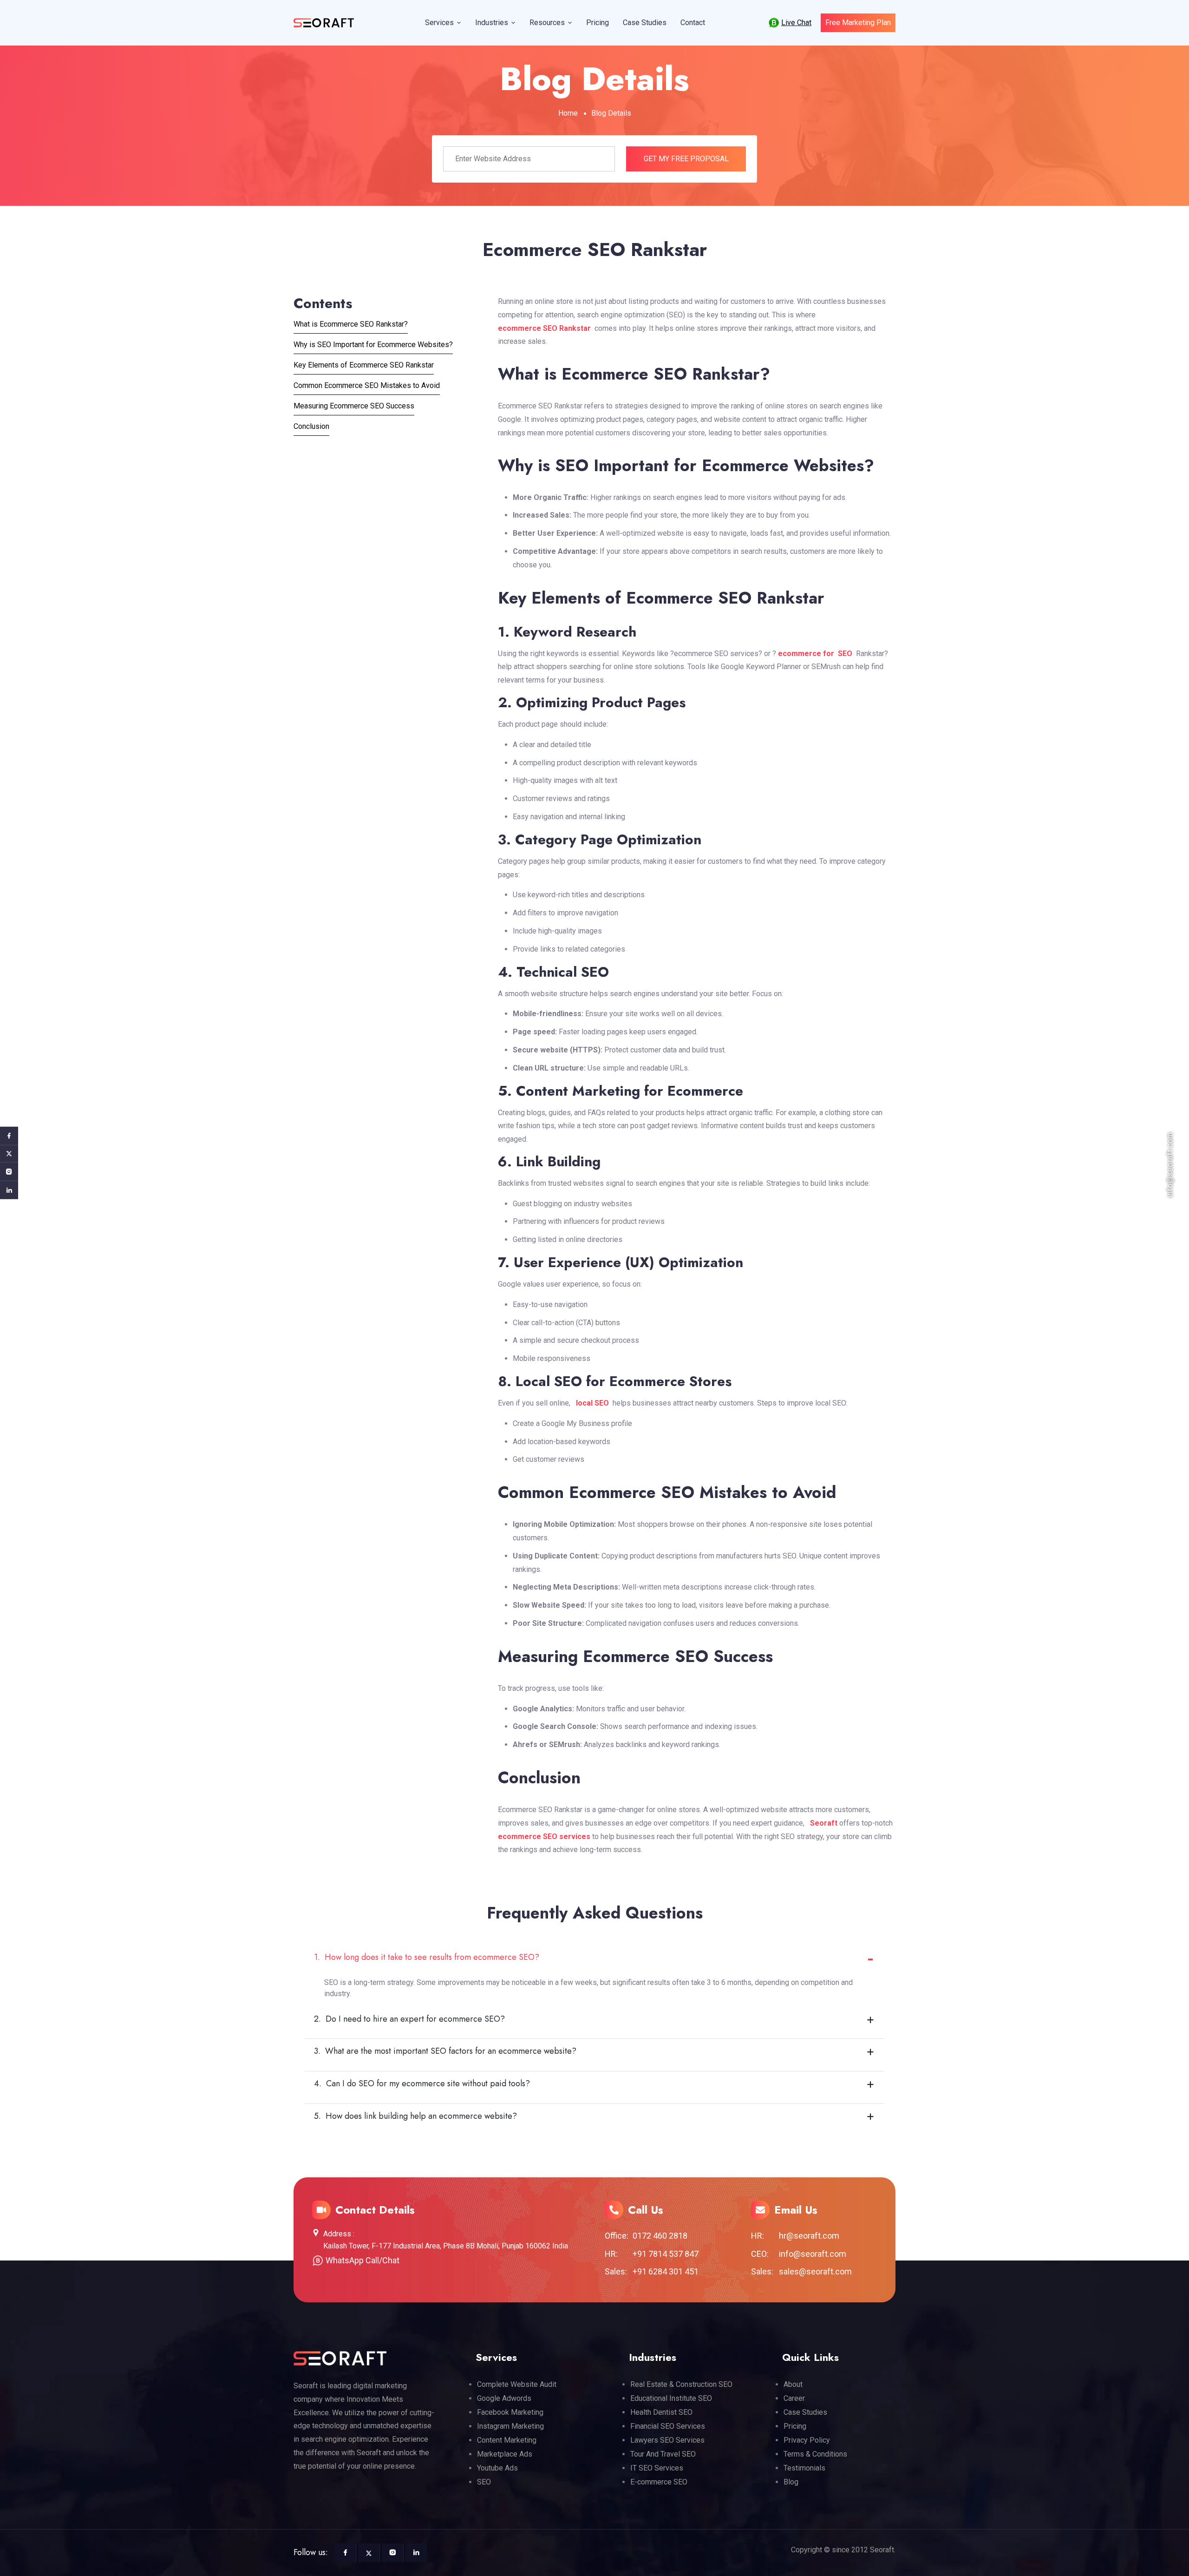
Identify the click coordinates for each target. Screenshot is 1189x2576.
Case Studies (645, 23)
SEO (484, 2482)
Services (439, 23)
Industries (492, 23)
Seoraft (824, 1823)
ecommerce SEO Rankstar (544, 328)
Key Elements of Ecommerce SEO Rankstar (364, 365)
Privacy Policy (807, 2440)
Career (794, 2398)
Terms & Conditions (815, 2454)
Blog (791, 2482)
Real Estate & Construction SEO (681, 2384)
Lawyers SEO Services (667, 2440)
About (793, 2384)
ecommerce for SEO (817, 654)
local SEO (590, 1403)
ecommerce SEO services (544, 1837)
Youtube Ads (497, 2468)
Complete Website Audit (517, 2384)
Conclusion (311, 426)
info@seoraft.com (813, 2254)
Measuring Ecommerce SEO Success (354, 406)
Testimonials (804, 2468)
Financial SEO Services (668, 2426)
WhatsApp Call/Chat (363, 2260)
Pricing (598, 23)
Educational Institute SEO (671, 2398)
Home (568, 113)
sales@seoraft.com (815, 2271)
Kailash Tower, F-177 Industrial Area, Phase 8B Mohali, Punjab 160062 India (446, 2246)
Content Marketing (507, 2440)
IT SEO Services (657, 2468)
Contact (693, 23)
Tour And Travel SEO (663, 2454)
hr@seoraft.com (809, 2236)
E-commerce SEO (659, 2482)
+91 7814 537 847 (666, 2254)
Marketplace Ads (505, 2454)
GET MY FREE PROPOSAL (686, 159)
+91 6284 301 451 (666, 2271)
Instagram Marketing (510, 2426)
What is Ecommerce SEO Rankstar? (351, 324)
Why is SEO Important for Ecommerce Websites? (373, 345)
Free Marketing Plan (858, 23)
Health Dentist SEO (661, 2412)
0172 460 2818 (660, 2236)
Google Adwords (504, 2398)
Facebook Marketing (510, 2412)
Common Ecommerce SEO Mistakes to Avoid (367, 385)
